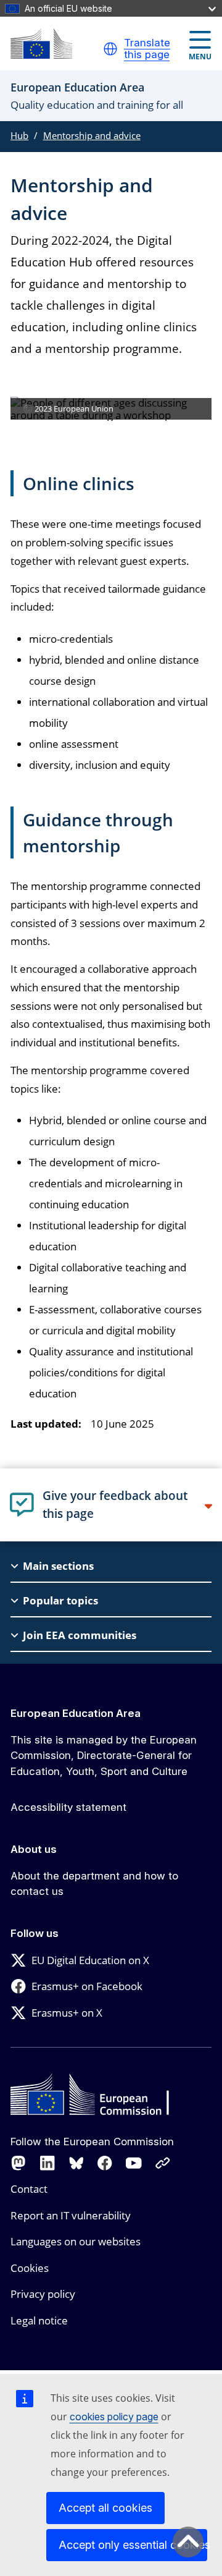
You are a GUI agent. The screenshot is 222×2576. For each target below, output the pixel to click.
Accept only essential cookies (133, 2545)
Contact (29, 2189)
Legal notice (39, 2320)
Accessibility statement (68, 1807)
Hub (19, 135)
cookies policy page (114, 2417)
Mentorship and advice (92, 135)
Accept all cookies (105, 2508)
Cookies (30, 2268)
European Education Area (76, 1713)
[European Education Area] (41, 44)
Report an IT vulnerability (71, 2215)
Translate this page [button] (147, 49)
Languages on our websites (76, 2241)
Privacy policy (43, 2294)
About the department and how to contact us (94, 1884)
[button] (110, 49)
